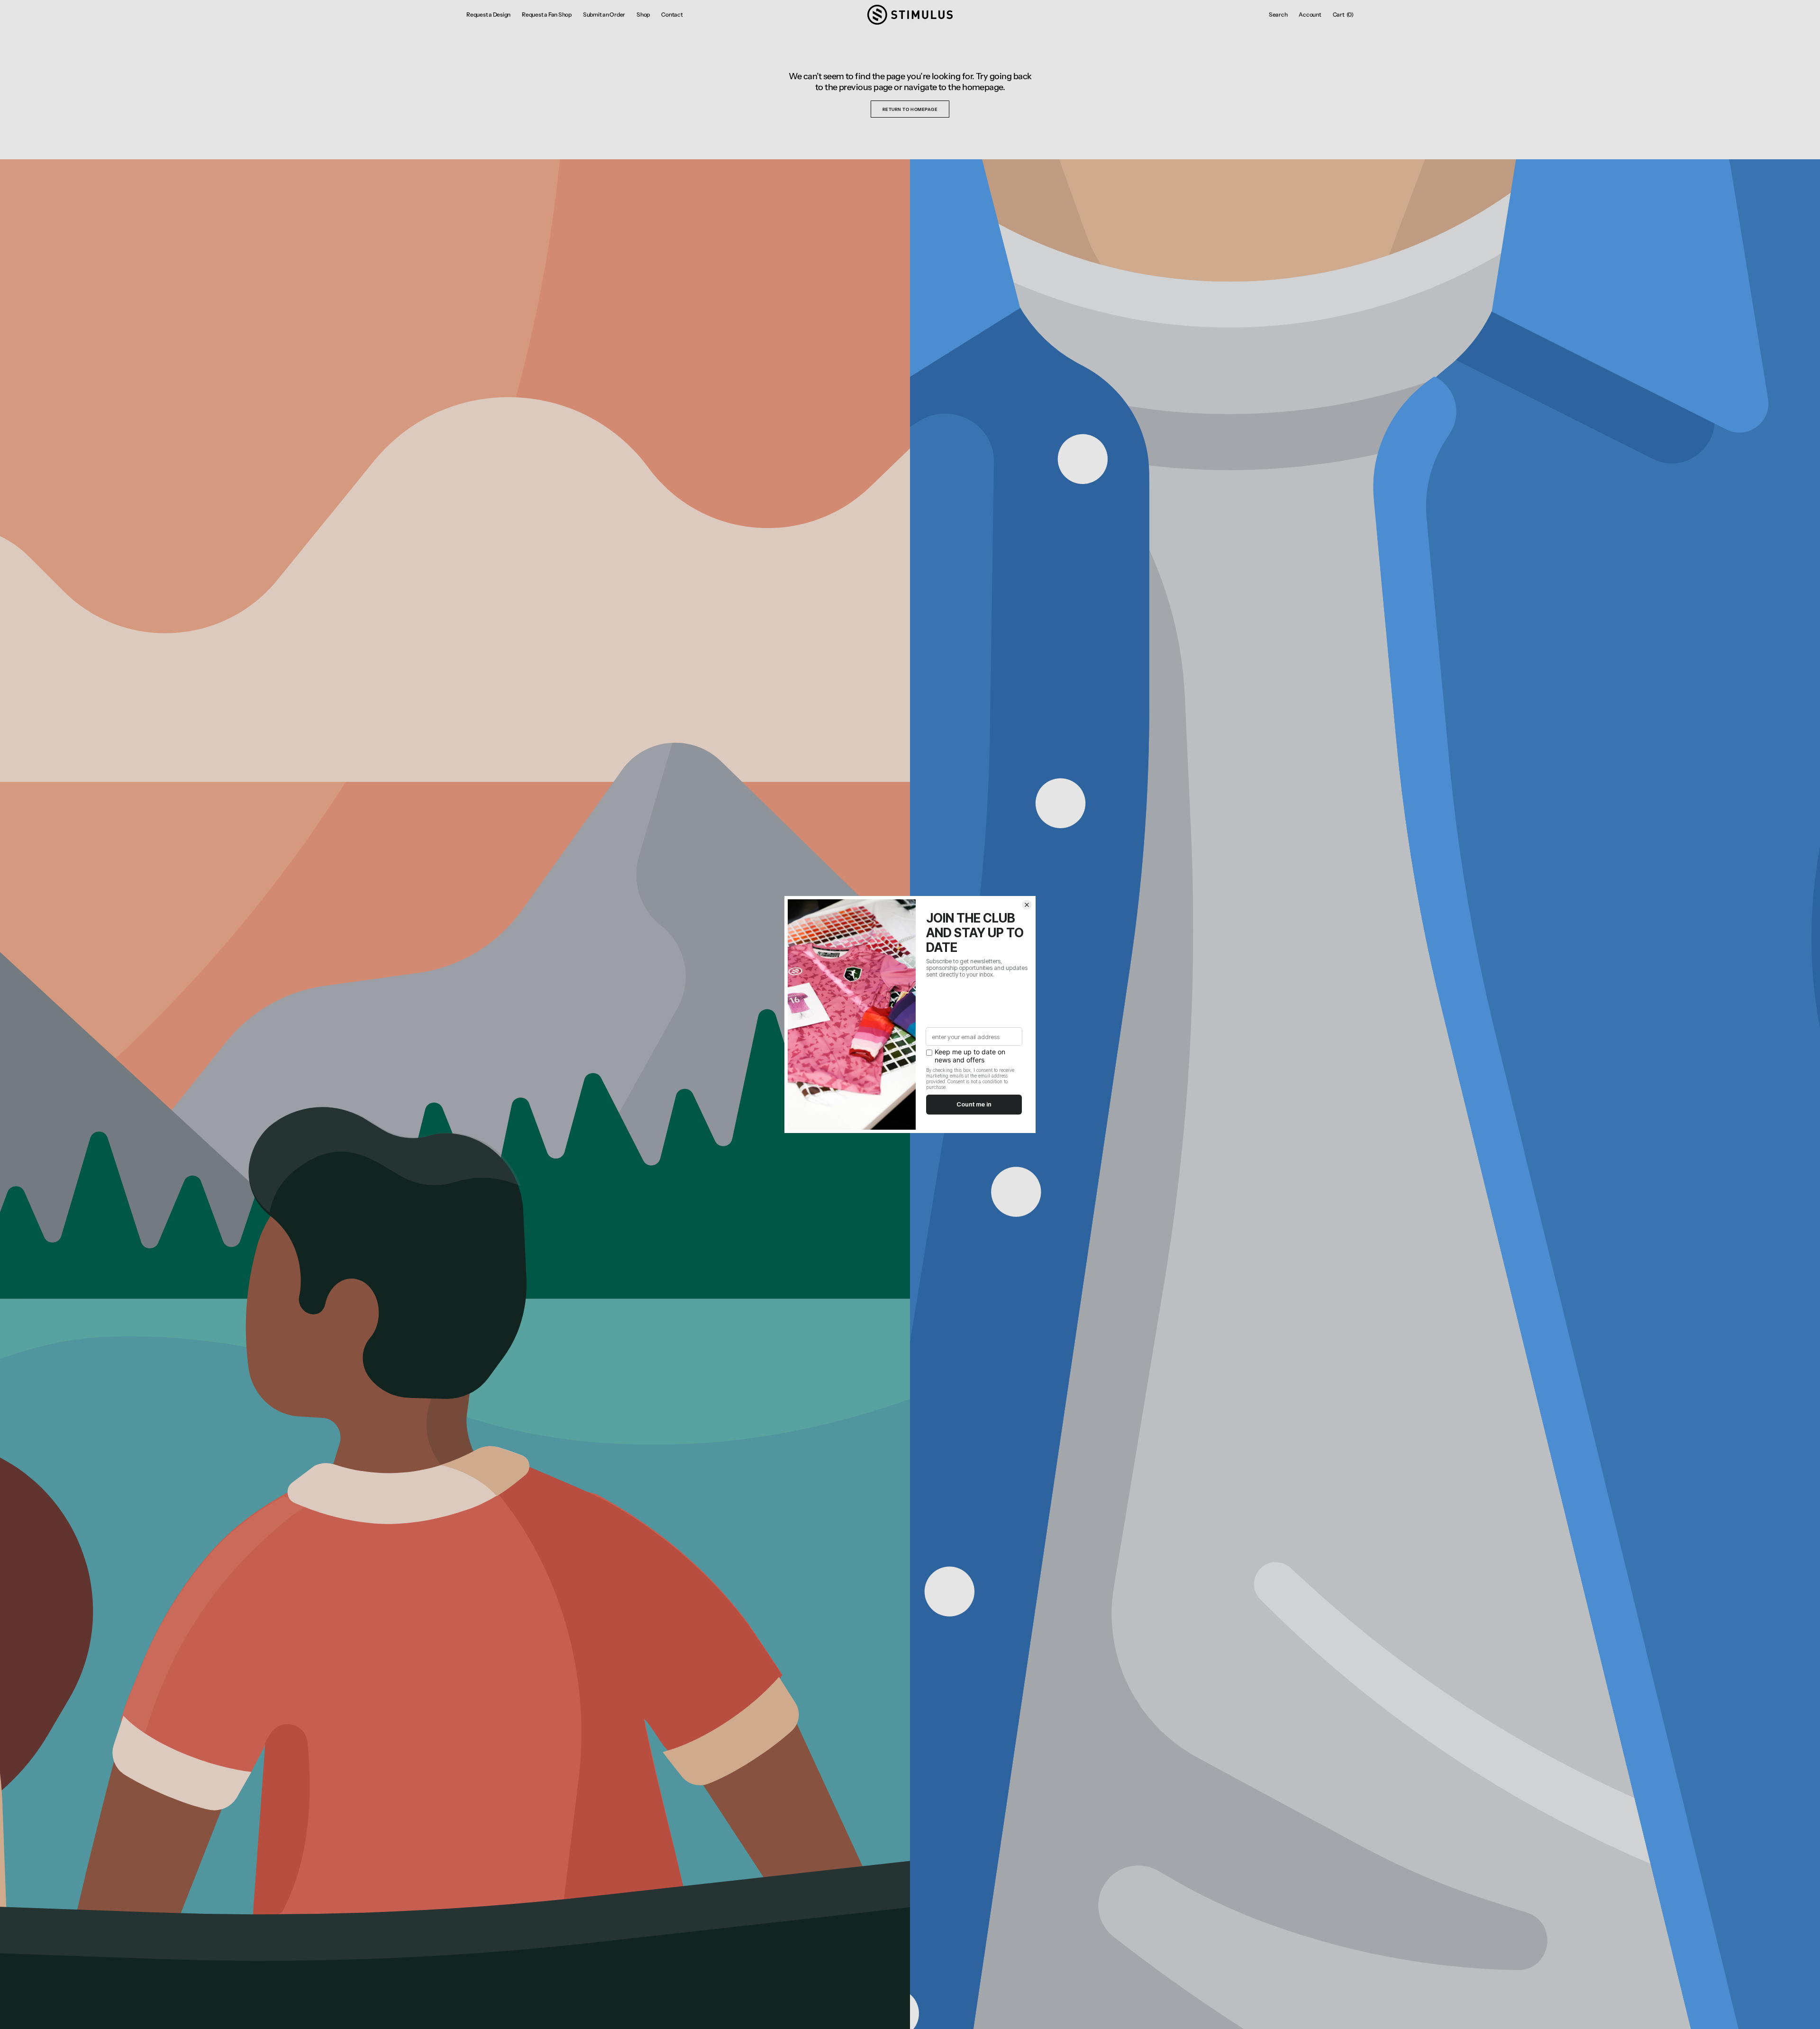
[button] (1278, 15)
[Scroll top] (1806, 2015)
